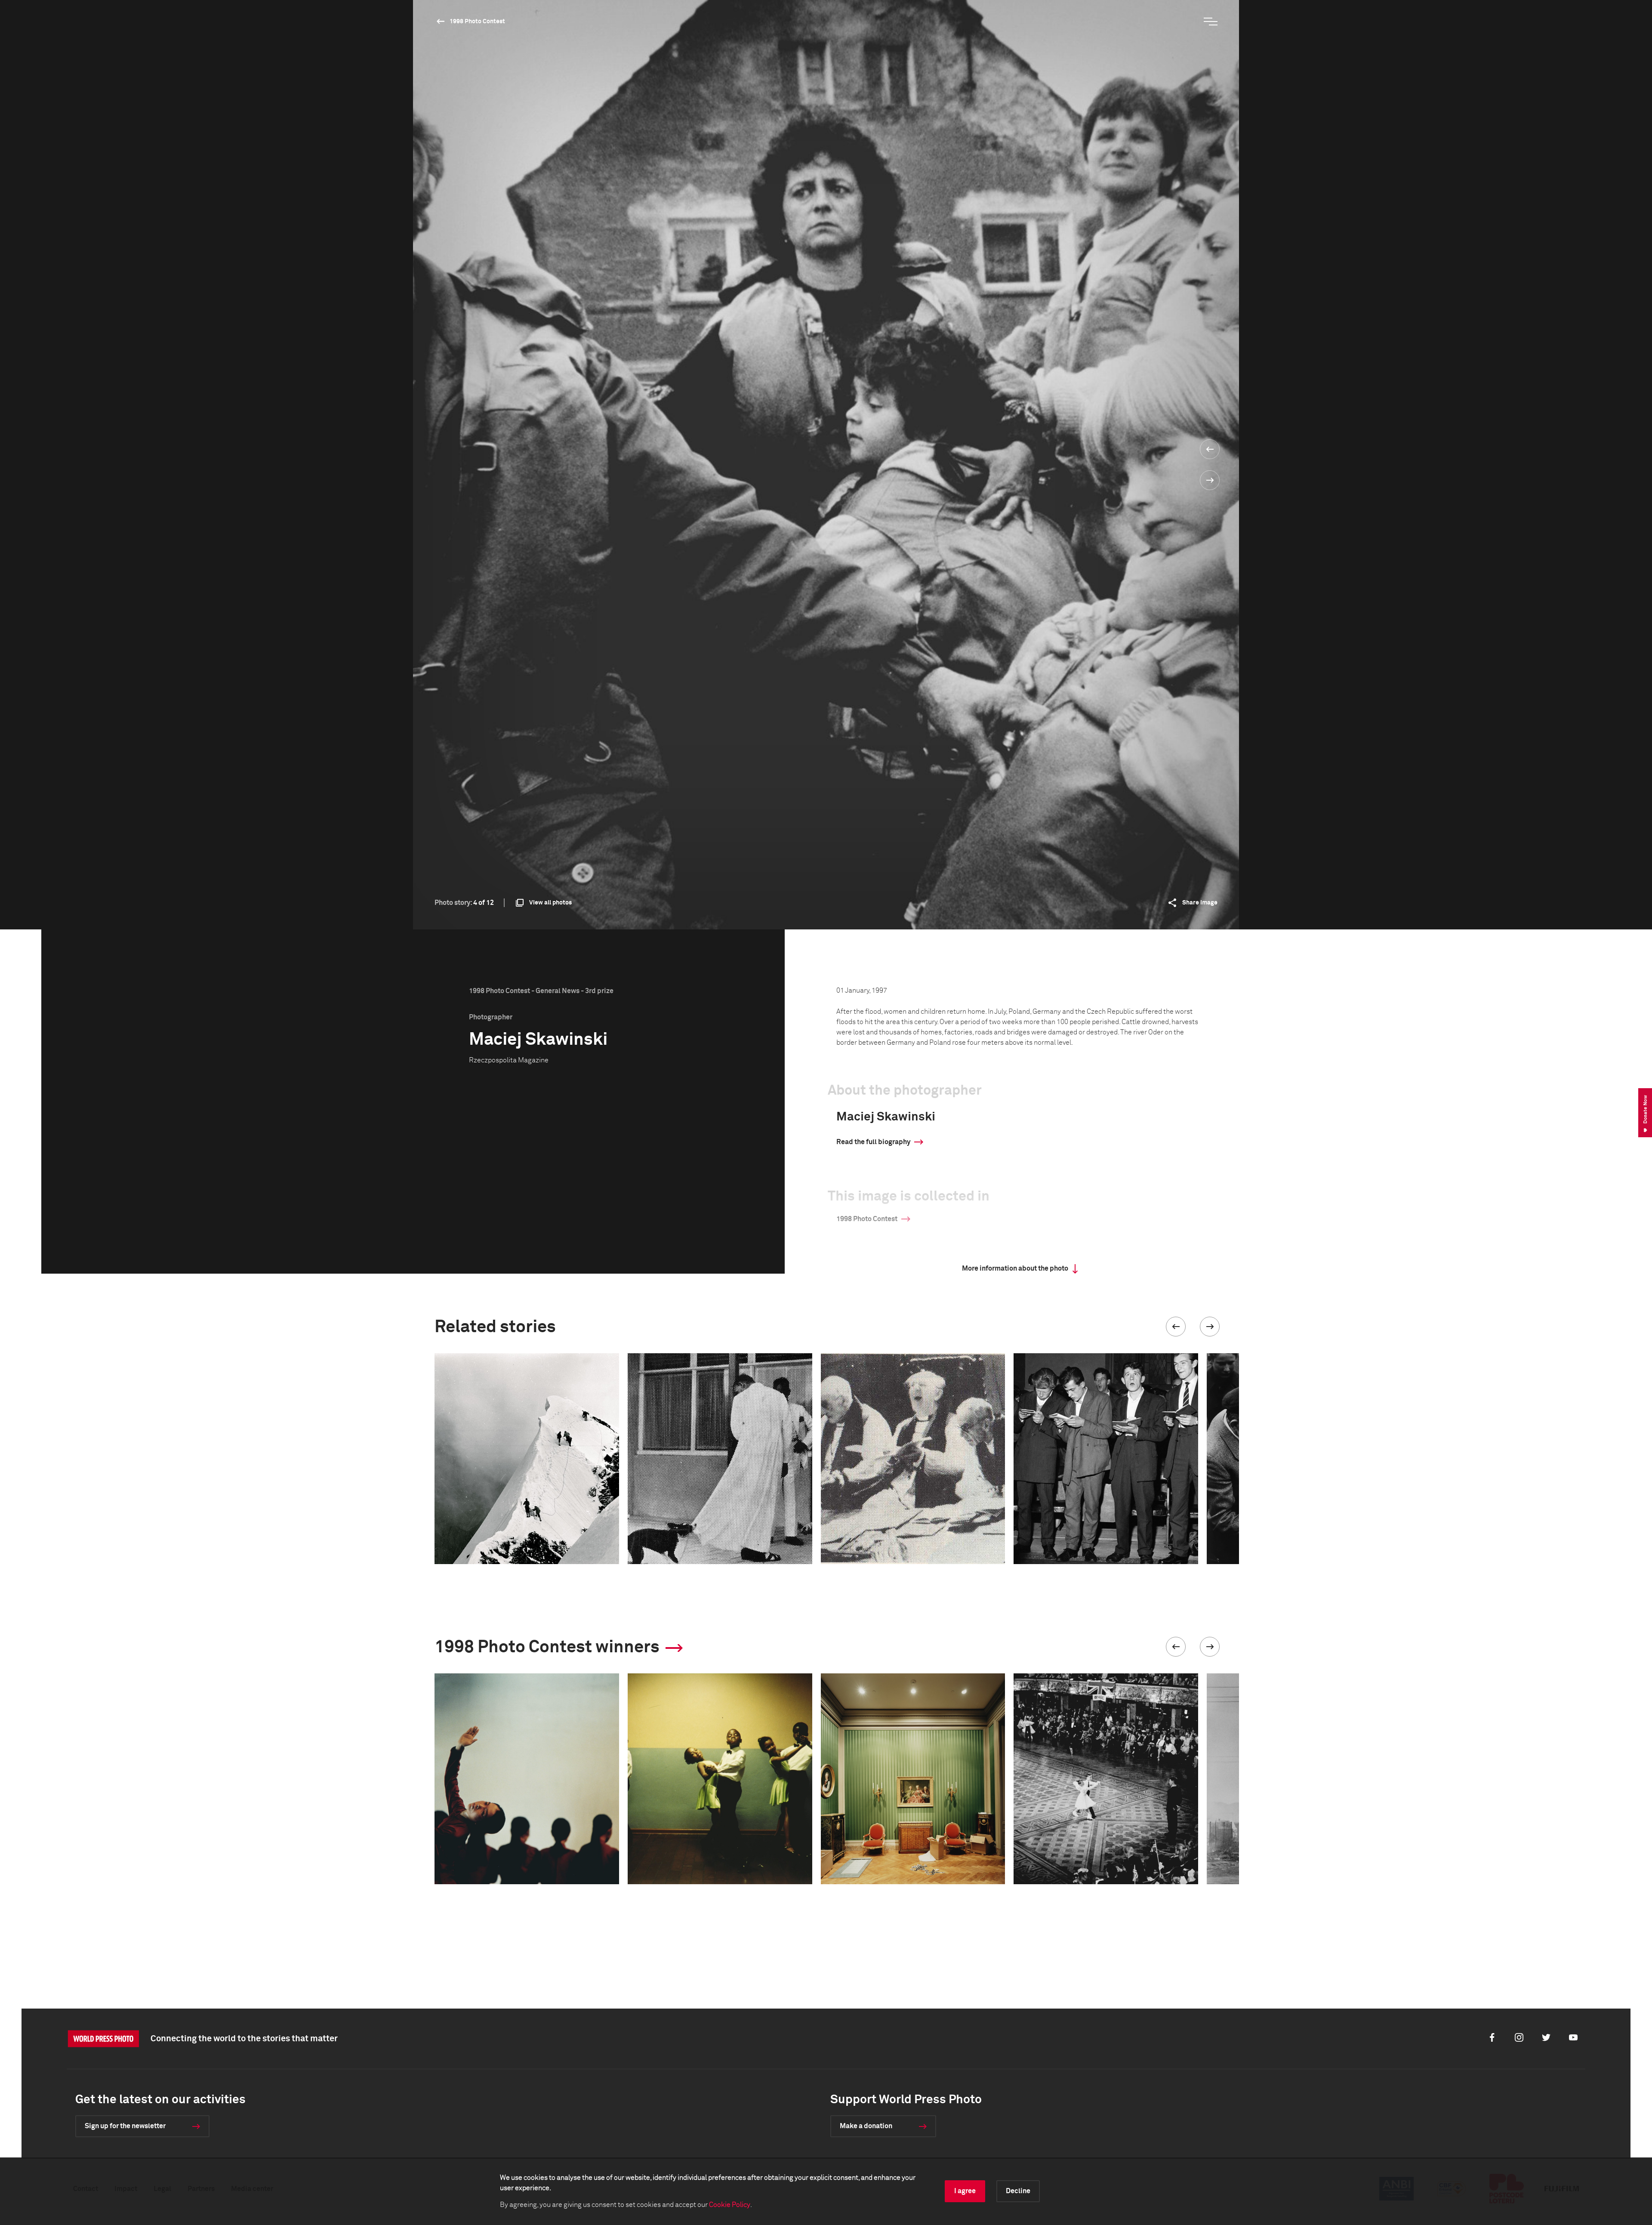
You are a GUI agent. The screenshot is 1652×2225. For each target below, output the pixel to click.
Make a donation (866, 2126)
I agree (965, 2191)
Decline (1018, 2191)
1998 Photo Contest (477, 22)
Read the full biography (873, 1142)
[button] (1176, 1327)
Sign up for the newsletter (125, 2126)
